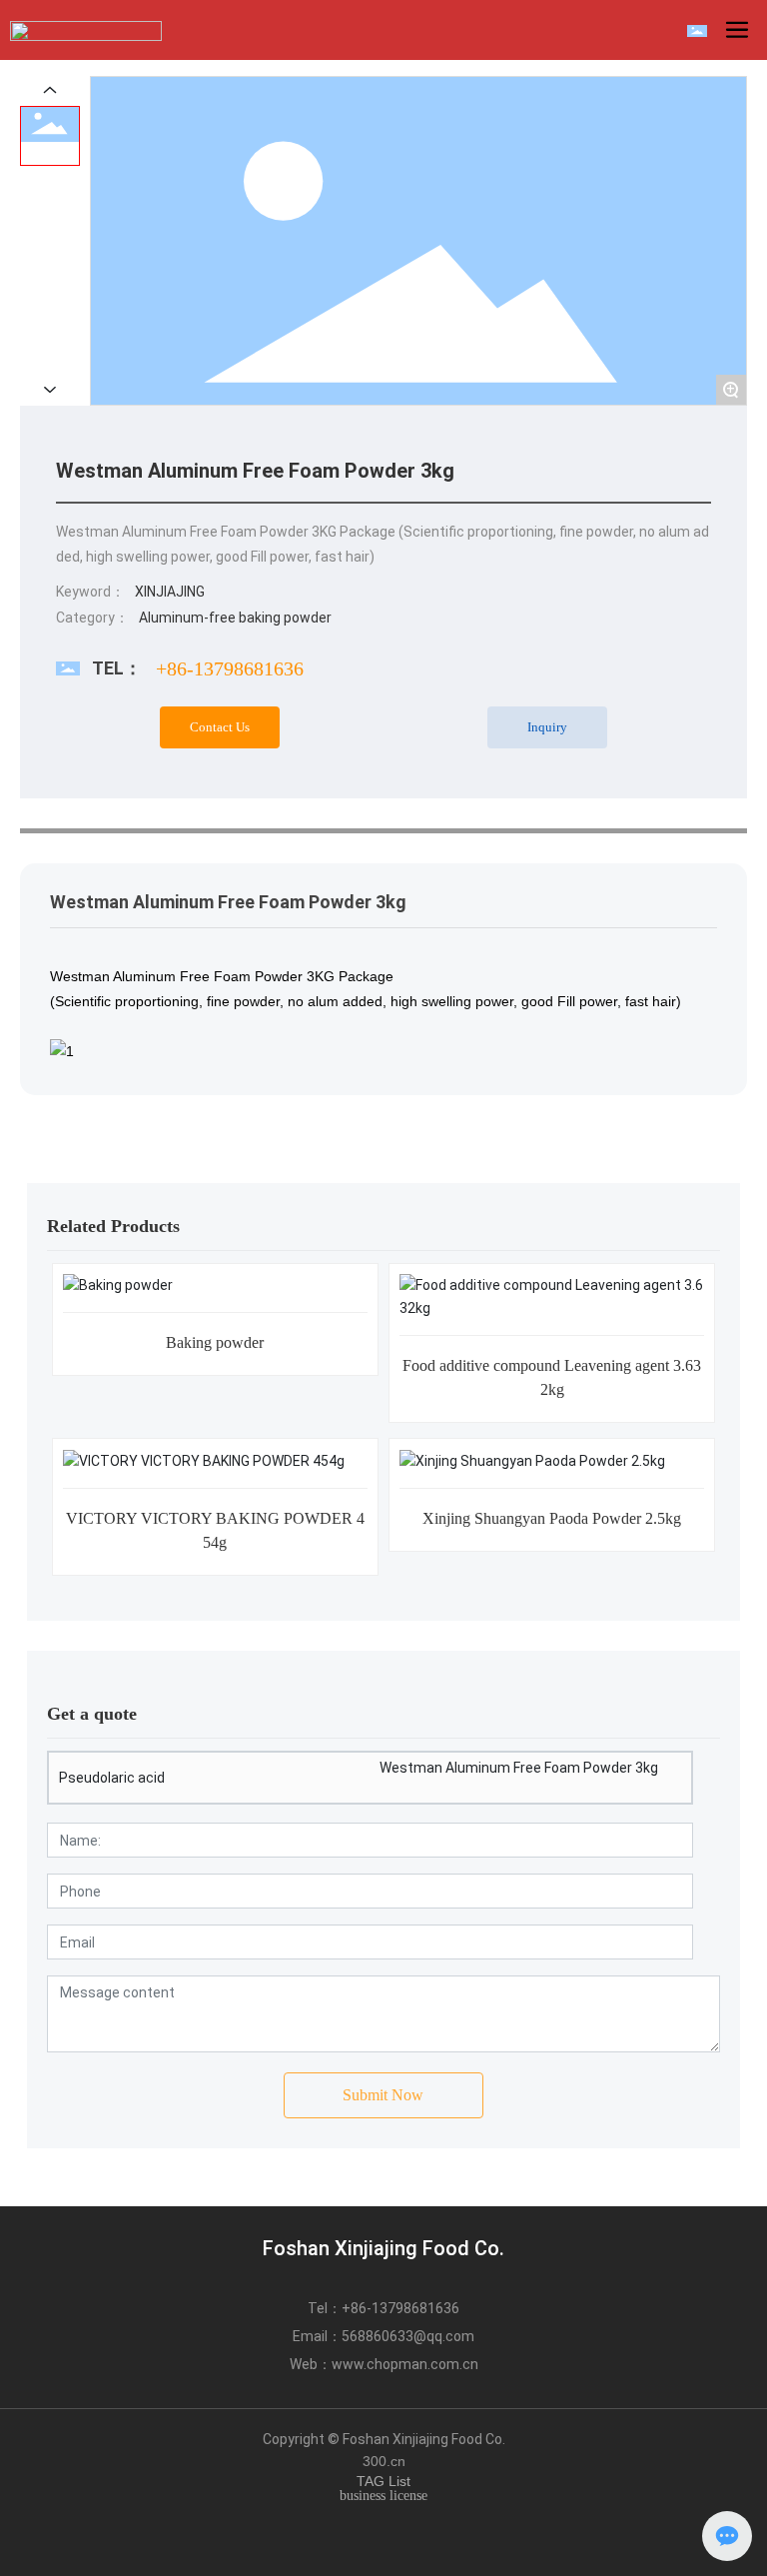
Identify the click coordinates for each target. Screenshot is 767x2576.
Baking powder (215, 1342)
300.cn (384, 2461)
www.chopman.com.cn (405, 2364)
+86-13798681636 (230, 668)
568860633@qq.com (408, 2336)
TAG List (383, 2481)
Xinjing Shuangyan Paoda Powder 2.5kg (552, 1518)
